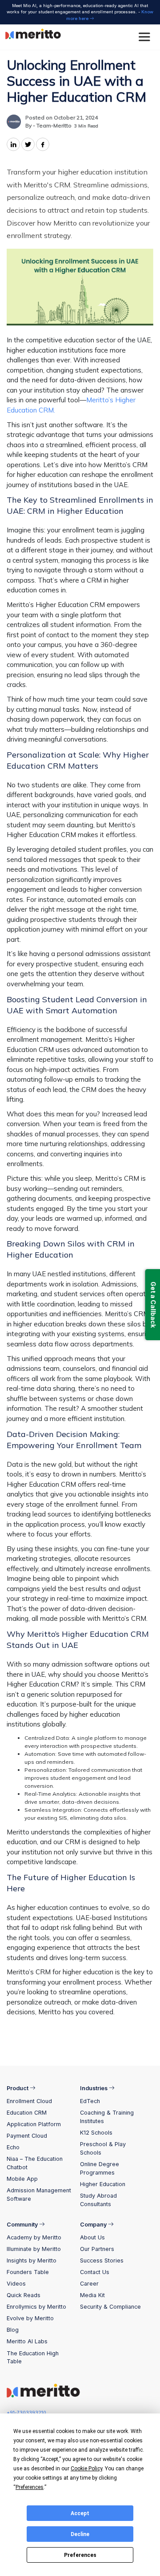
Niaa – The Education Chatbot (35, 2163)
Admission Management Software (39, 2195)
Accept (80, 2513)
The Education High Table (33, 2358)
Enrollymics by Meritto (36, 2307)
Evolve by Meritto (30, 2318)
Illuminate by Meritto (34, 2249)
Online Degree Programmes (100, 2168)
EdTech (90, 2101)
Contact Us (95, 2272)
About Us (92, 2237)
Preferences (80, 2555)
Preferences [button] (30, 2487)
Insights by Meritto (32, 2260)
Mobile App (22, 2179)
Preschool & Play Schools (103, 2148)
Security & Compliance (110, 2307)
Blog (13, 2330)
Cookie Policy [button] (86, 2469)
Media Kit (92, 2295)
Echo (13, 2147)
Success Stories (102, 2260)
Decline (80, 2534)
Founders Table (28, 2272)
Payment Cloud (27, 2136)
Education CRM (27, 2113)
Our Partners (97, 2249)
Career (89, 2284)
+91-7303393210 (26, 2413)
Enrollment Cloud (29, 2101)
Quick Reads (24, 2295)
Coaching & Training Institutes (107, 2117)
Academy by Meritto (34, 2237)
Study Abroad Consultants (98, 2200)
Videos (16, 2284)
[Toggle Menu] (146, 37)
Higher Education (103, 2184)
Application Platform (34, 2124)
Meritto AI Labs (27, 2341)
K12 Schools (96, 2133)
